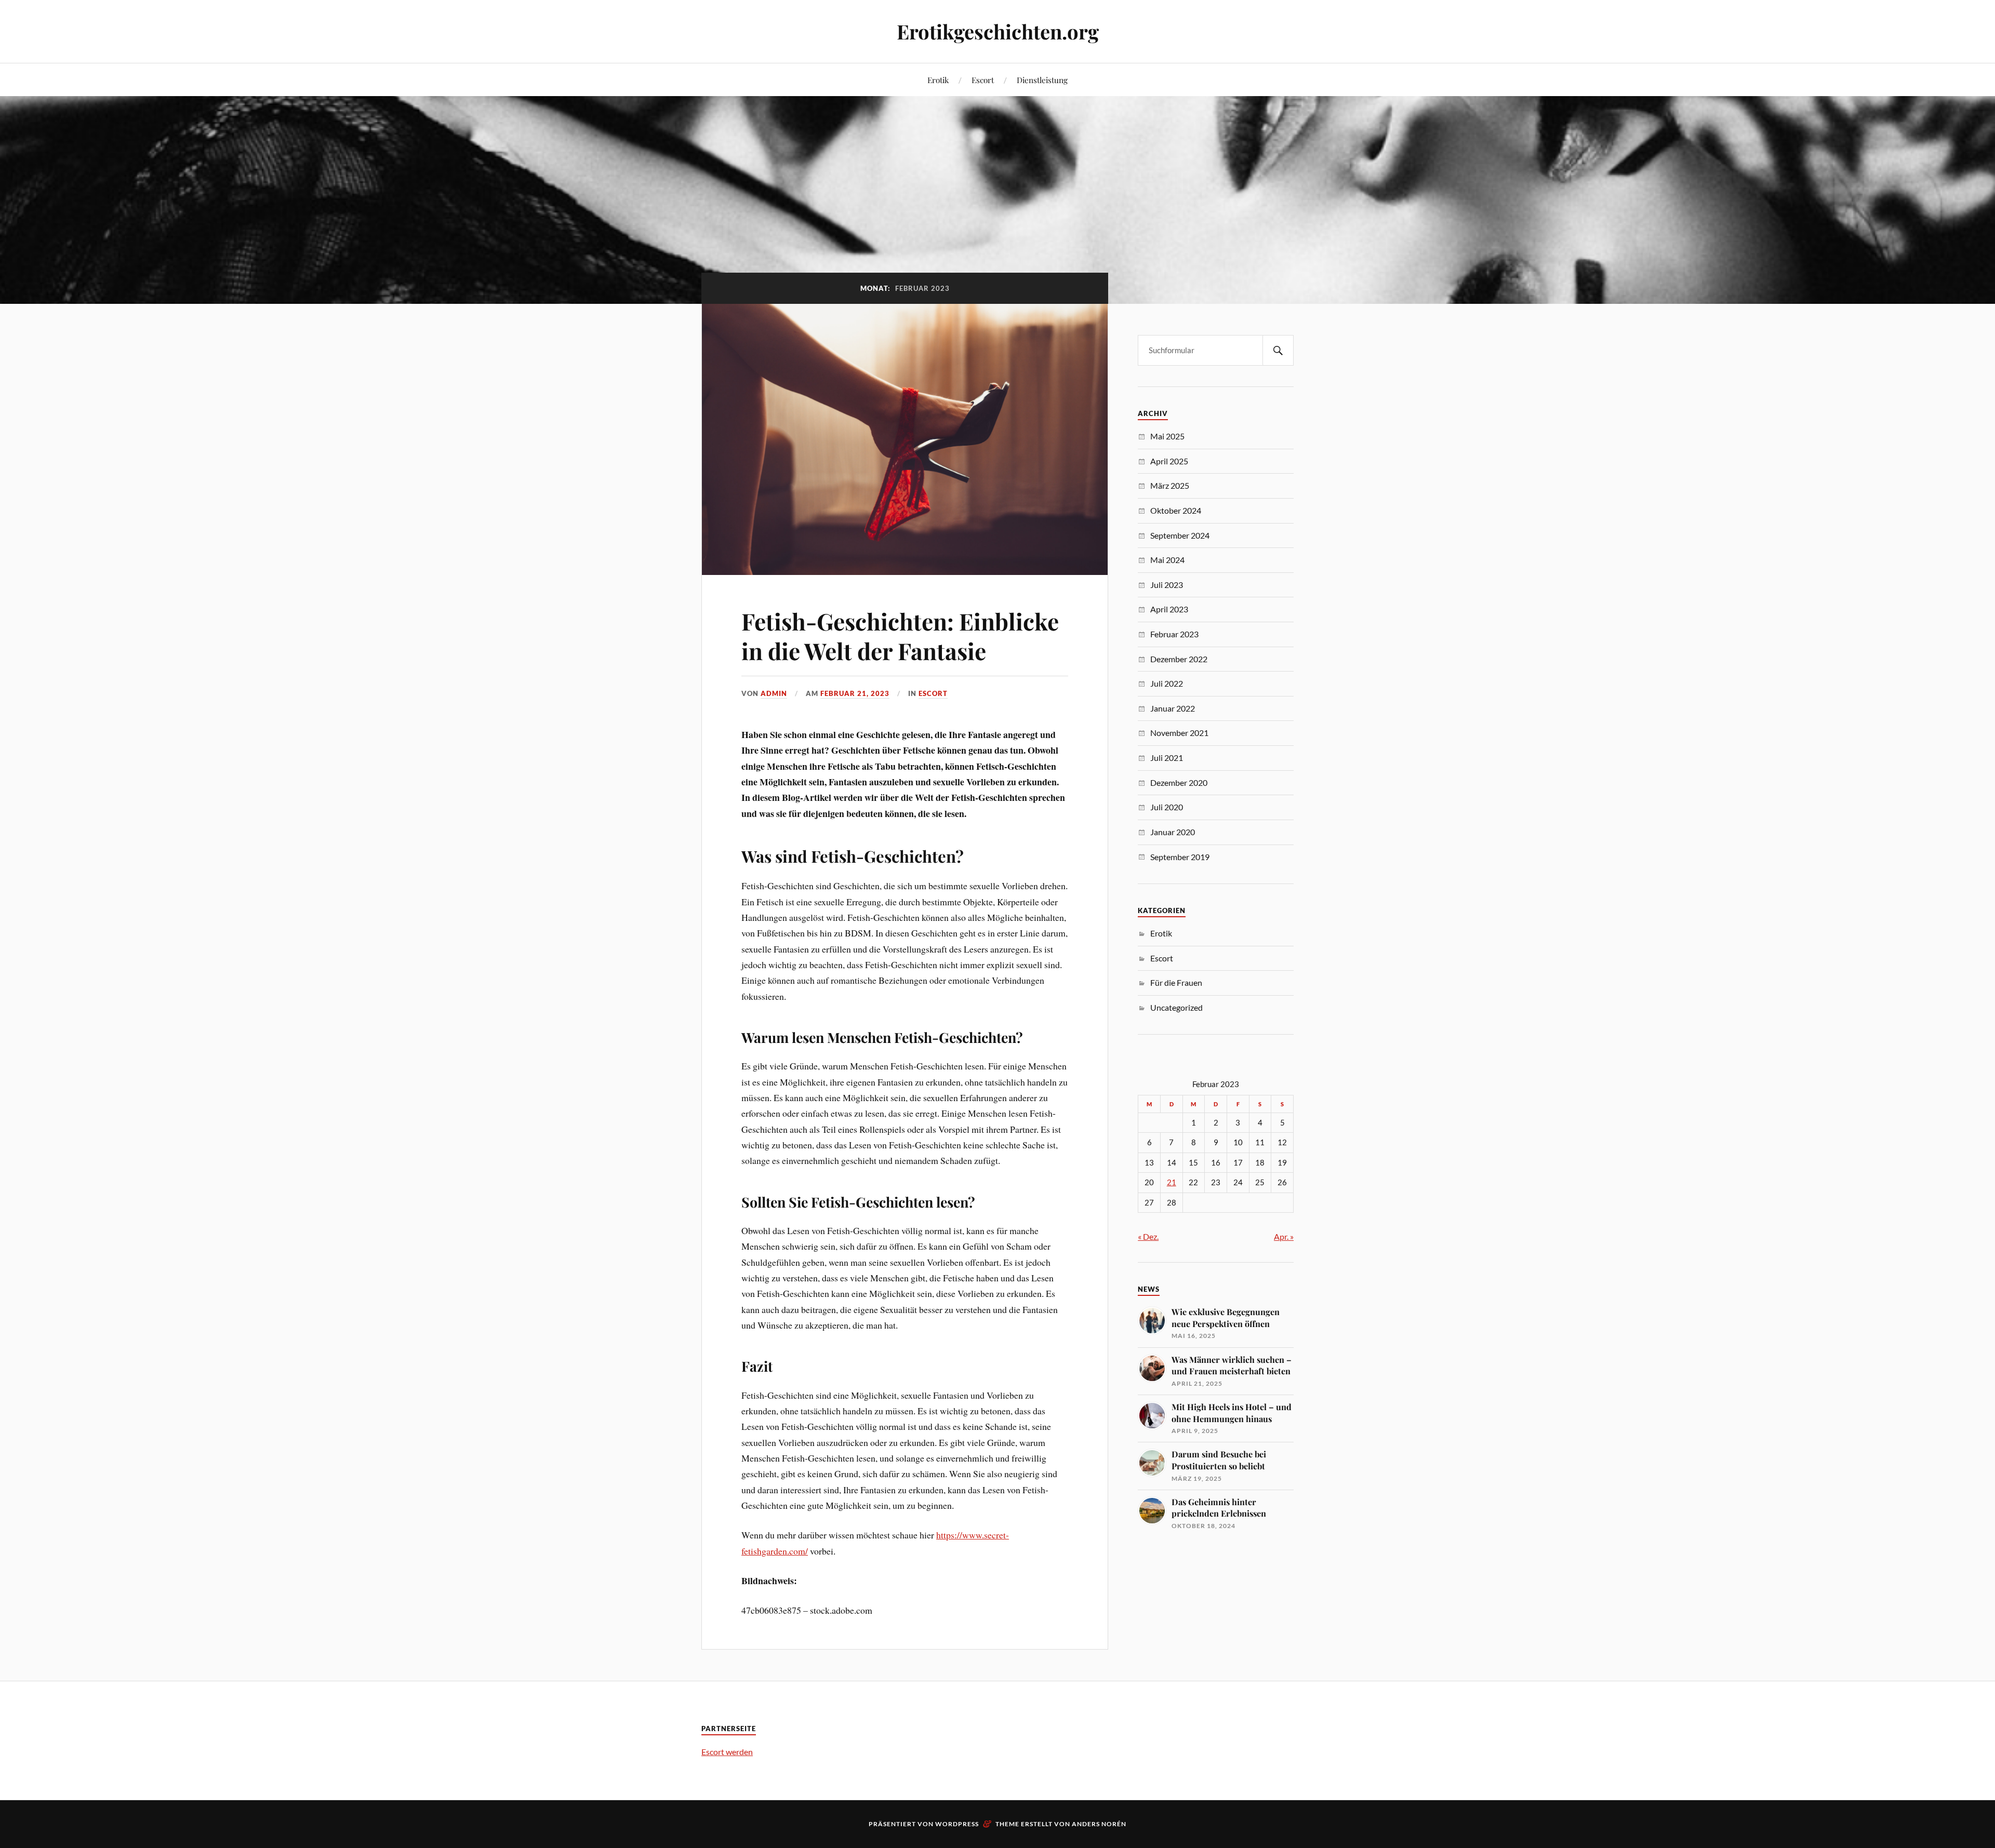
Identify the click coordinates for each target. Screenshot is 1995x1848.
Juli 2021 (1167, 758)
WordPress (957, 1824)
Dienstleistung (1042, 80)
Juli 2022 (1167, 683)
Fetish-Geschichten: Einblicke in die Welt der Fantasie (900, 636)
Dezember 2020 (1179, 782)
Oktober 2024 (1176, 510)
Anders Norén (1099, 1824)
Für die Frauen (1176, 982)
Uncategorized (1176, 1007)
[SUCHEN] (1278, 350)
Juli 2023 (1167, 585)
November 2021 (1179, 733)
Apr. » (1284, 1236)
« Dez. (1148, 1236)
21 (1172, 1182)
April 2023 (1169, 609)
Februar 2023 (1174, 634)
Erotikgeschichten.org (998, 31)
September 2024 (1180, 535)
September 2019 (1180, 857)
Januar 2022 (1173, 708)
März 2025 (1170, 485)
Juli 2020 (1167, 807)
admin (774, 693)
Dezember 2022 (1179, 659)
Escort (983, 80)
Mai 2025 (1167, 436)
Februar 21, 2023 (855, 693)
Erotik (938, 80)
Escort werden (727, 1752)
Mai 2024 (1167, 560)
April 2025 (1169, 461)
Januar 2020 (1173, 832)
